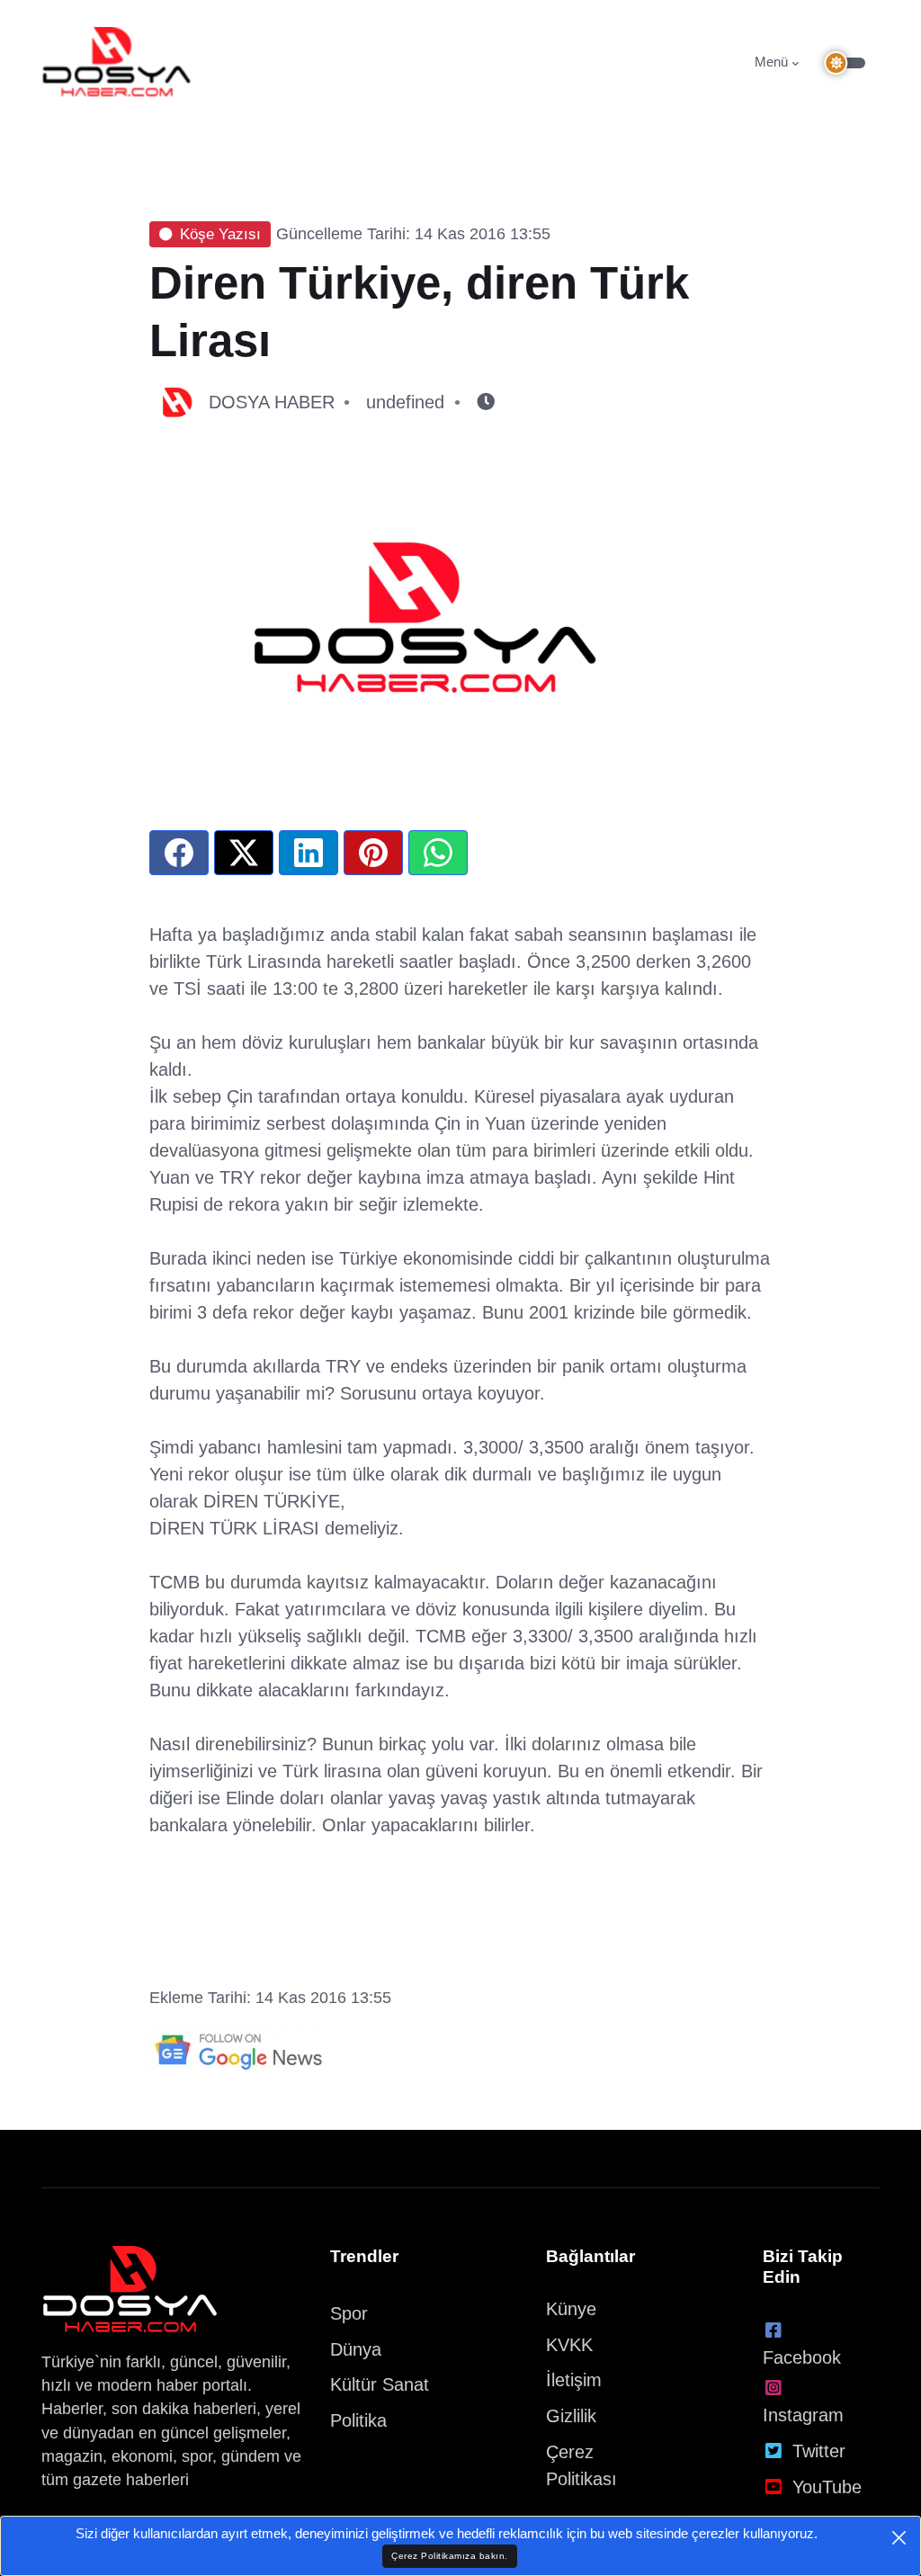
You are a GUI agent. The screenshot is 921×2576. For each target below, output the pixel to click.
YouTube (827, 2487)
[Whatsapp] (438, 853)
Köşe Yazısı (220, 234)
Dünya (356, 2349)
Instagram (803, 2415)
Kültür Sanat (380, 2384)
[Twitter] (244, 853)
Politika (358, 2420)
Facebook (802, 2357)
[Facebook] (179, 853)
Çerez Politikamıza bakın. (450, 2556)
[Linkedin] (308, 853)
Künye (571, 2309)
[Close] (899, 2538)
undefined (405, 402)
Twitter (819, 2451)
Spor (349, 2313)
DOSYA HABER (272, 402)
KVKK (569, 2345)
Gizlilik (571, 2416)
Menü (771, 62)
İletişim (574, 2380)
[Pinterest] (373, 853)
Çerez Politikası (581, 2465)
